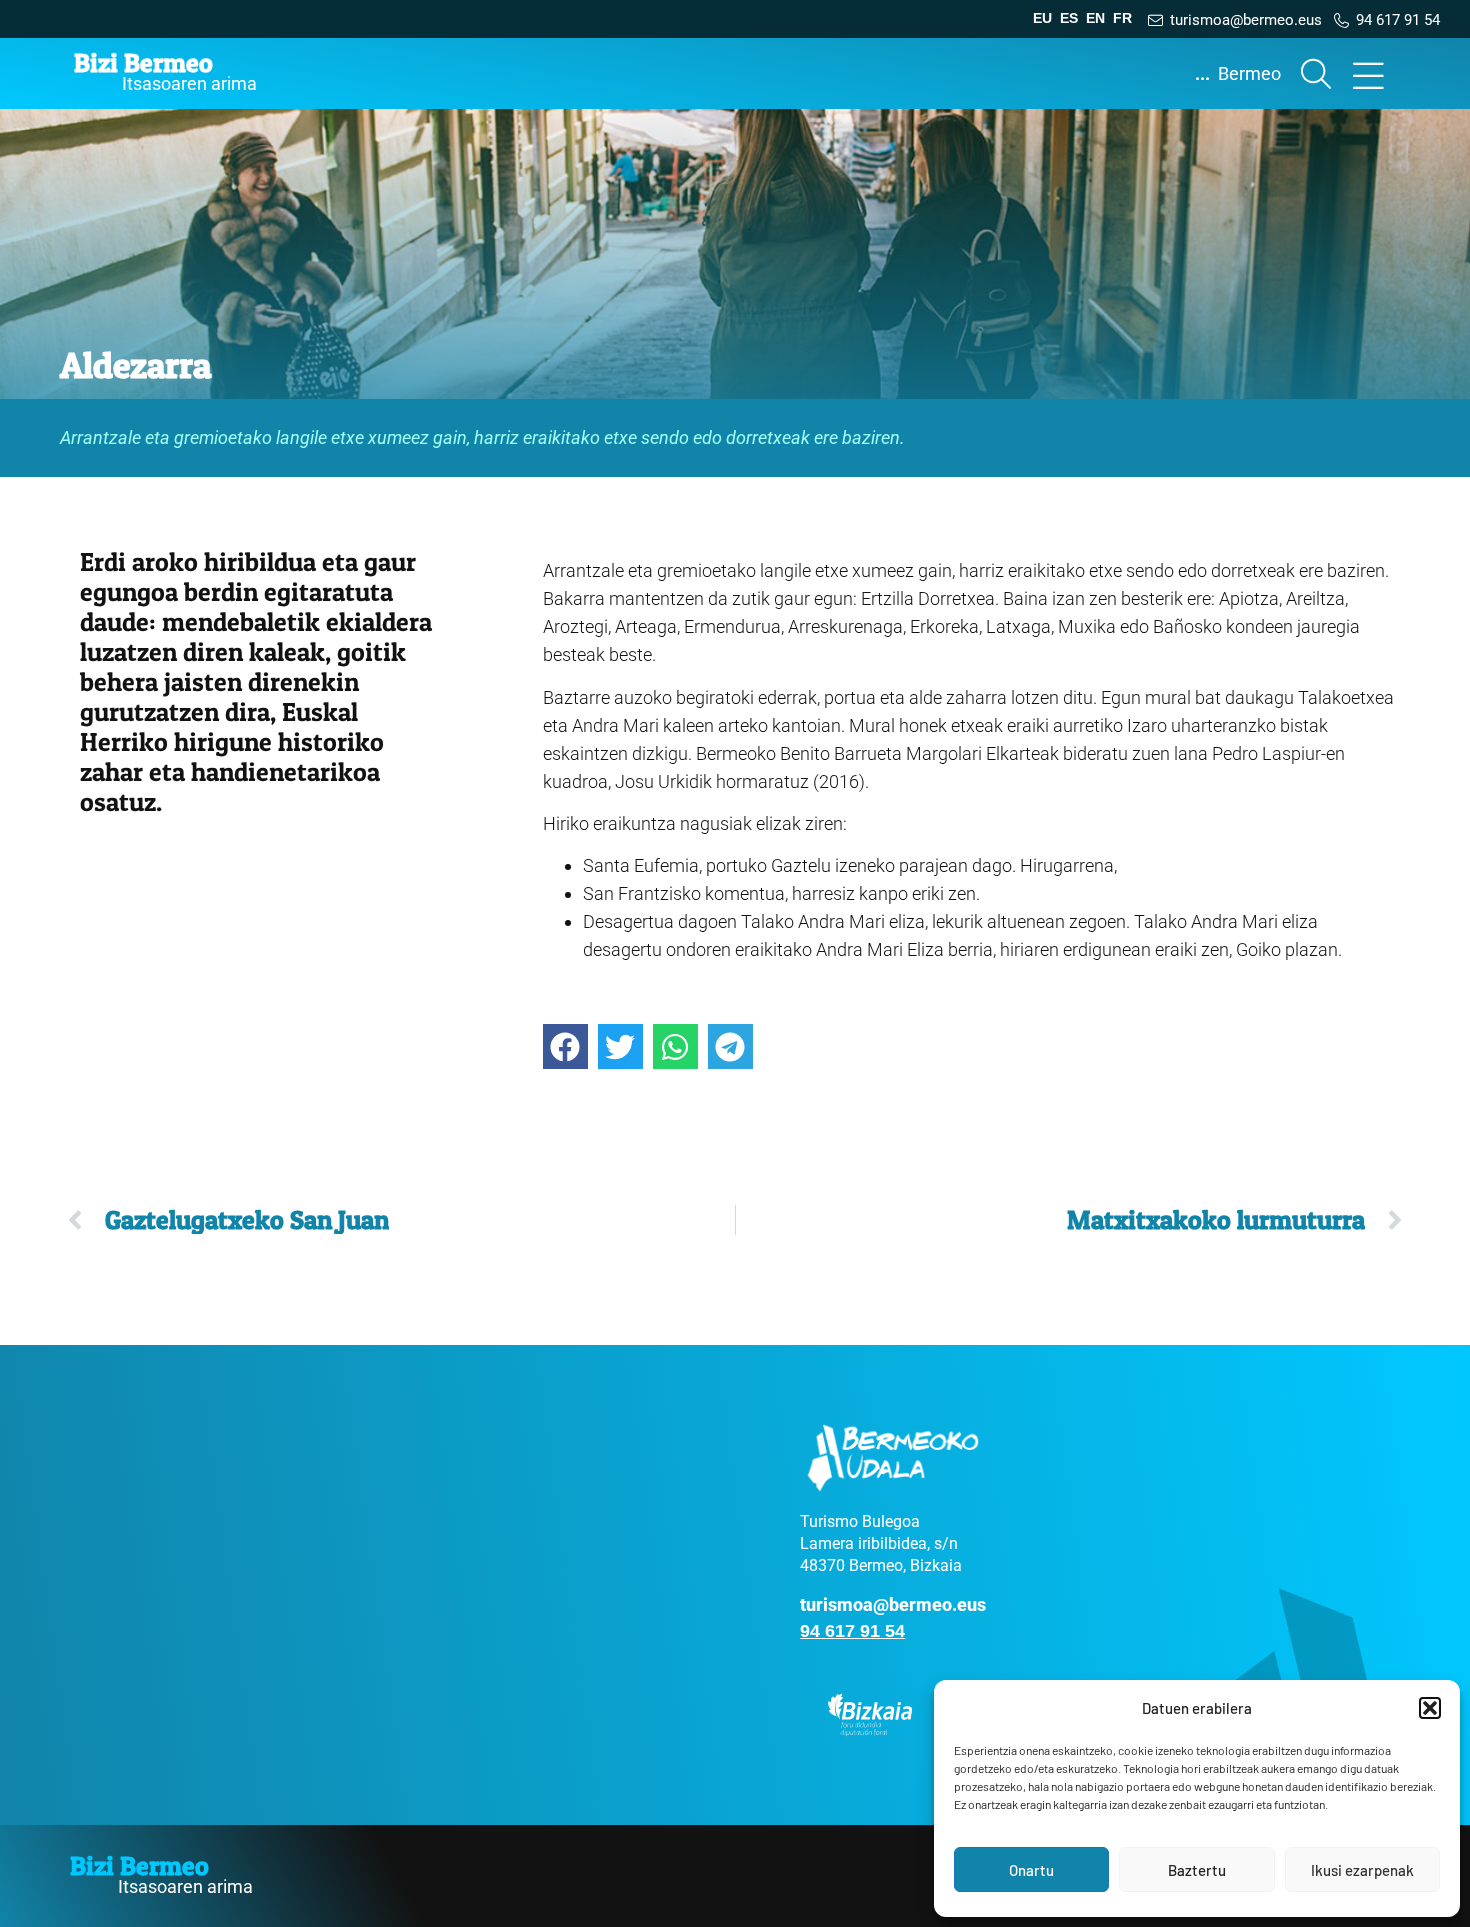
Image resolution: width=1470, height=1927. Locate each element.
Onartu (1031, 1870)
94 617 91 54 (852, 1631)
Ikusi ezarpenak (1362, 1870)
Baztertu (1197, 1870)
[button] (1430, 1708)
